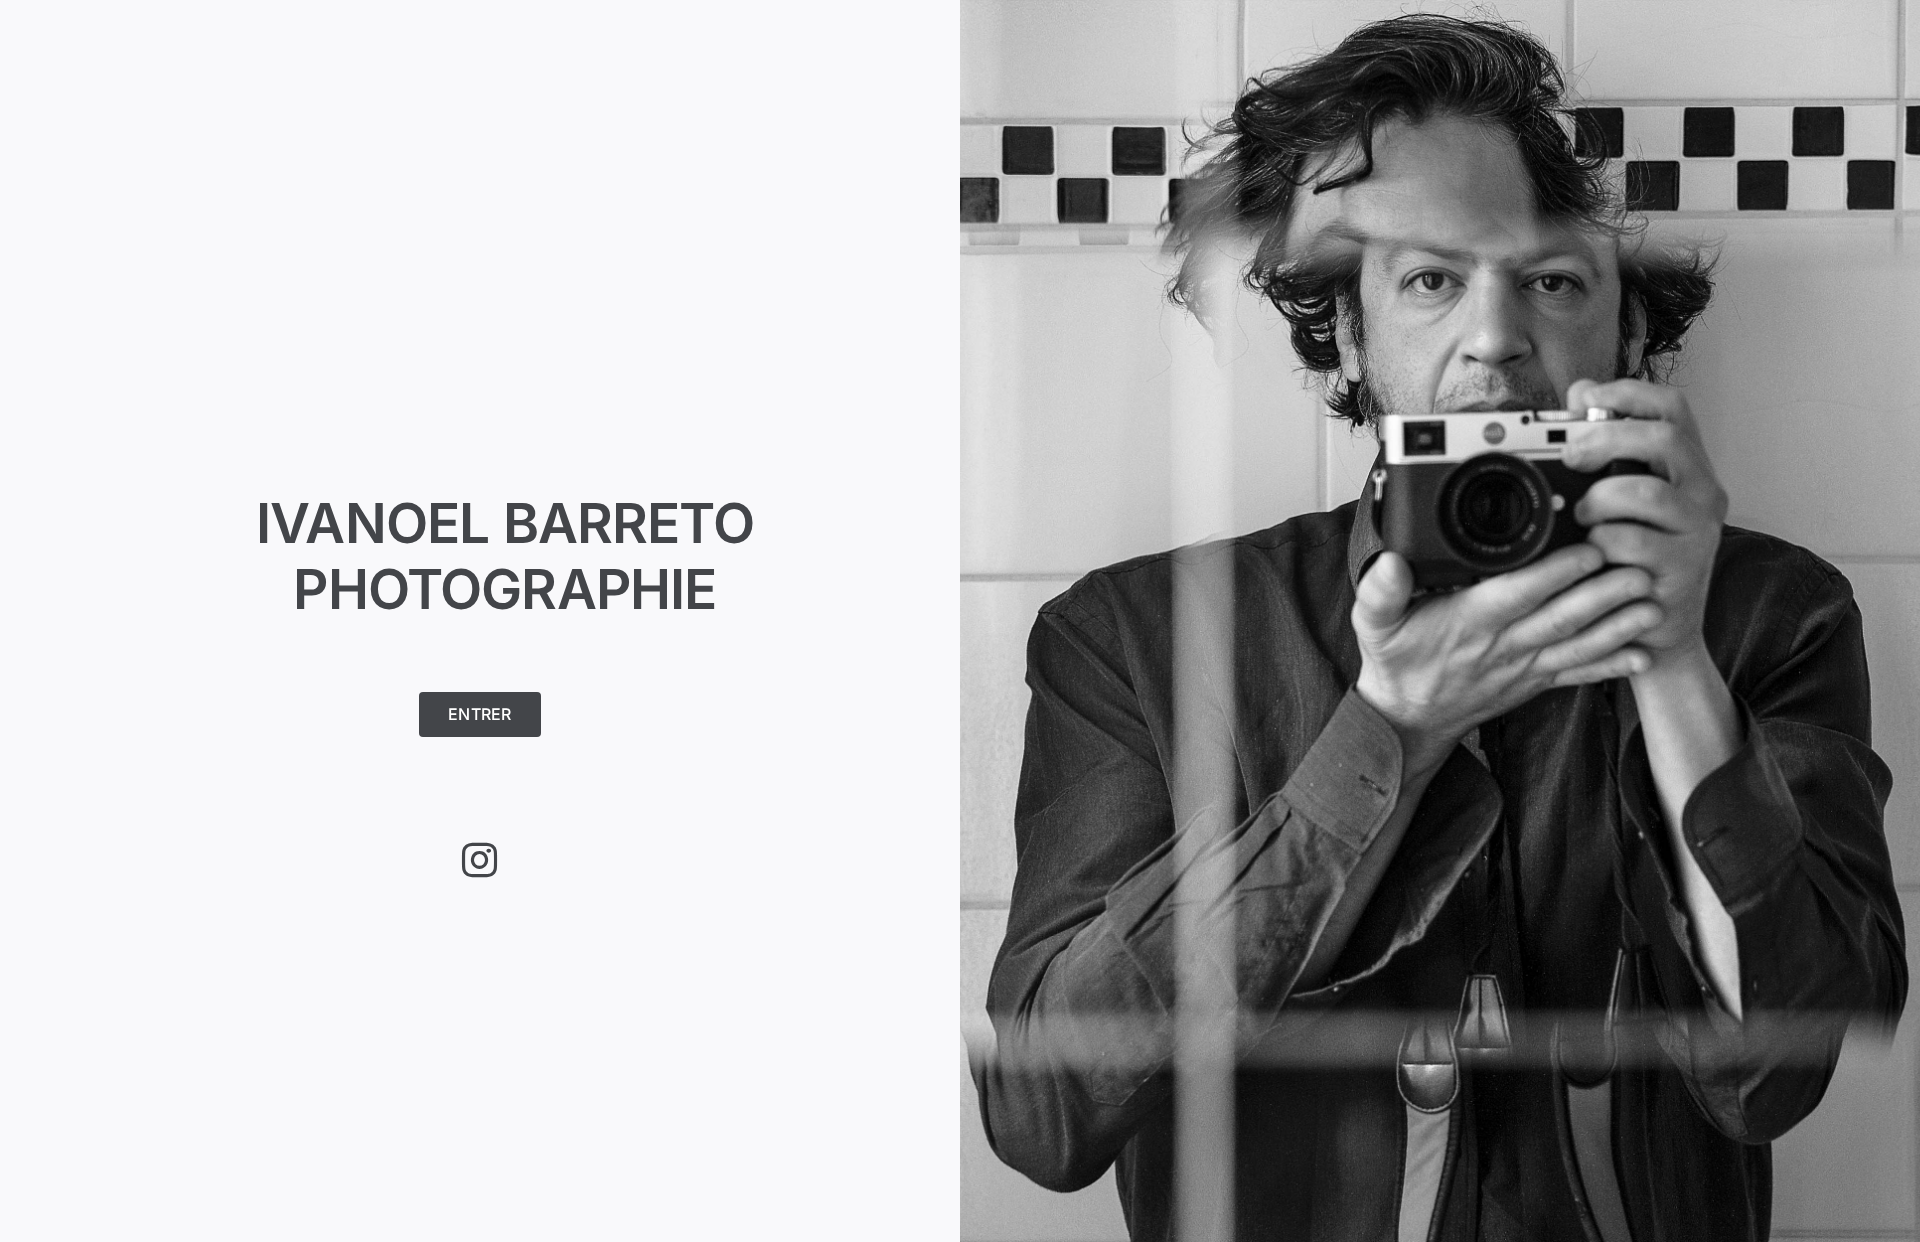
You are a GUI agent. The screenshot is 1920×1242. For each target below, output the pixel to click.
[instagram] (479, 859)
